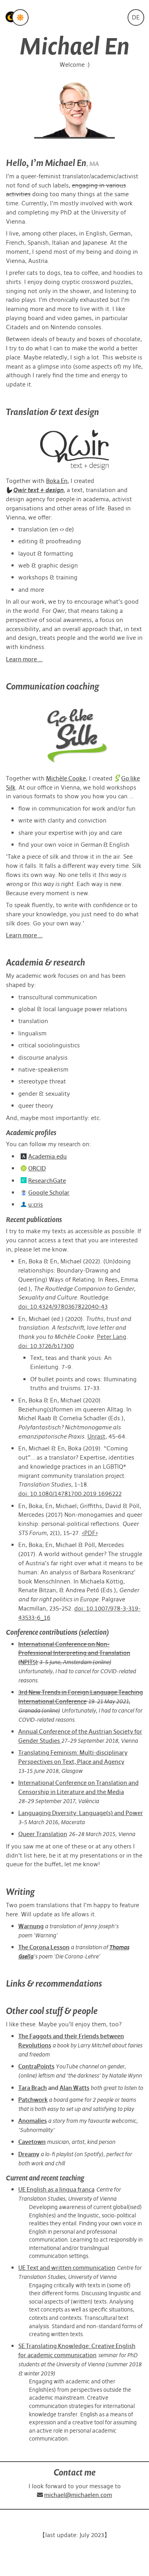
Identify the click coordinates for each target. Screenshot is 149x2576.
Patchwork (33, 2100)
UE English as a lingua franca (56, 2189)
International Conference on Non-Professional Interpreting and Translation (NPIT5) (74, 1653)
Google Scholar (49, 1192)
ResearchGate (47, 1181)
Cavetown (32, 2142)
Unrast (96, 1436)
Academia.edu (47, 1156)
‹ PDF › (90, 1533)
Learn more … (24, 659)
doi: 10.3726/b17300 (46, 1346)
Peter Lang (112, 1337)
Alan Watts (74, 2088)
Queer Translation (43, 1834)
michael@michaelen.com (78, 2495)
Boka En (57, 481)
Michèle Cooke (66, 778)
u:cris (36, 1204)
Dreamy (29, 2154)
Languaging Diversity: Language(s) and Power (81, 1813)
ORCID (37, 1168)
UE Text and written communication (67, 2268)
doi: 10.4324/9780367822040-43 (63, 1306)
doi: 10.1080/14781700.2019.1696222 (70, 1494)
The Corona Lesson (44, 1947)
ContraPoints (36, 2066)
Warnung (31, 1926)
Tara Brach (33, 2088)
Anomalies (33, 2121)
